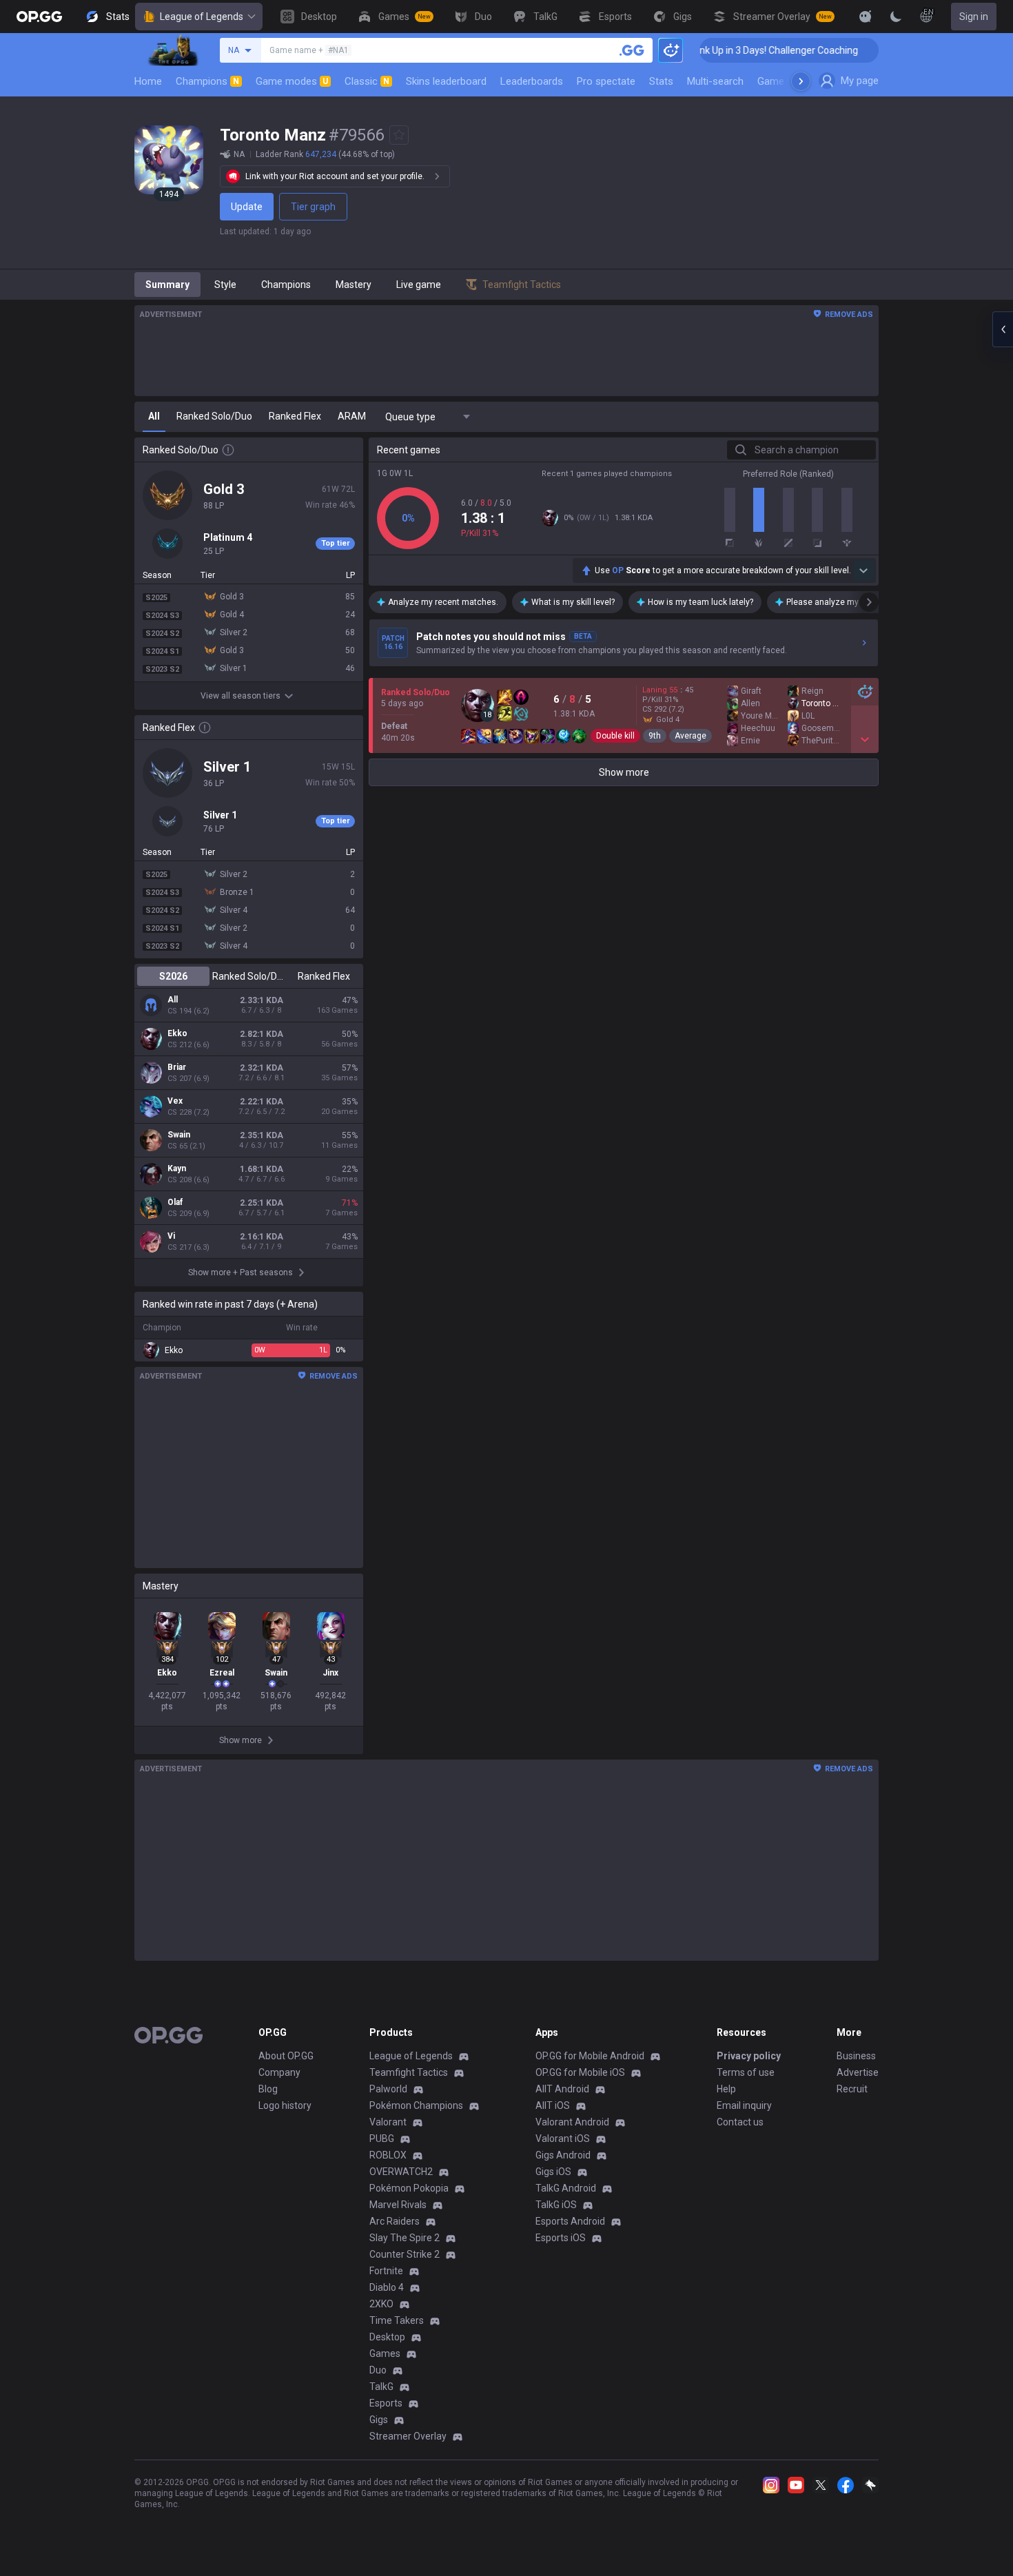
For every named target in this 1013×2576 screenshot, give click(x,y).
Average (690, 736)
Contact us (740, 2122)
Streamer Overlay (408, 2436)
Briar (177, 1067)
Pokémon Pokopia (409, 2188)
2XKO (381, 2304)
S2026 (173, 976)
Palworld (388, 2089)
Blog (268, 2089)
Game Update (788, 81)
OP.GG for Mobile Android (590, 2056)
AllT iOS (553, 2105)
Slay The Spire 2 (405, 2238)
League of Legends (202, 17)
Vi (171, 1236)
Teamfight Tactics (409, 2072)
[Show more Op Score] (863, 570)
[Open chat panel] (1003, 329)
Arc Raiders (395, 2221)
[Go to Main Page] (39, 17)
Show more (624, 772)
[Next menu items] (801, 81)
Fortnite (386, 2271)
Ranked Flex (324, 976)
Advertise (858, 2072)
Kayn (177, 1168)
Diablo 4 (387, 2287)
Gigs (379, 2420)
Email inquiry (744, 2105)
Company (279, 2072)
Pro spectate (606, 81)
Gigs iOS (553, 2172)
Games (385, 2353)
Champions (207, 81)
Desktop (387, 2337)
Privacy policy (749, 2056)
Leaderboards (532, 81)
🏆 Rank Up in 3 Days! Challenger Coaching (734, 50)
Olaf (175, 1202)
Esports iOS (561, 2238)
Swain (179, 1135)
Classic (367, 81)
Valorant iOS (563, 2139)
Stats (661, 81)
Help (726, 2089)
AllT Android (562, 2089)
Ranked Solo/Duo (248, 976)
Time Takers (397, 2320)
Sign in (974, 17)
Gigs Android (563, 2155)
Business (856, 2056)
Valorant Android (572, 2122)
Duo (378, 2370)
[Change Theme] (896, 17)
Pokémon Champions (416, 2105)
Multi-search (715, 81)
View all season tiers (241, 696)
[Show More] (866, 17)
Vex (175, 1101)
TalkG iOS (556, 2205)
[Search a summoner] (632, 50)
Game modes (292, 81)
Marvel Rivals (398, 2205)
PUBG (382, 2139)
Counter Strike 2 (405, 2254)
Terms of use (746, 2072)
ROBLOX (388, 2155)
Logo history (285, 2105)
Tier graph (313, 207)
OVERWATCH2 (401, 2172)
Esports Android (570, 2221)
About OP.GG (286, 2056)
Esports (386, 2403)
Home (148, 81)
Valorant (388, 2122)
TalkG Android (566, 2188)
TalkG (381, 2387)
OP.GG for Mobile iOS (580, 2072)
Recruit (852, 2089)
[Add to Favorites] (399, 135)
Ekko (177, 1033)
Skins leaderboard (446, 81)
